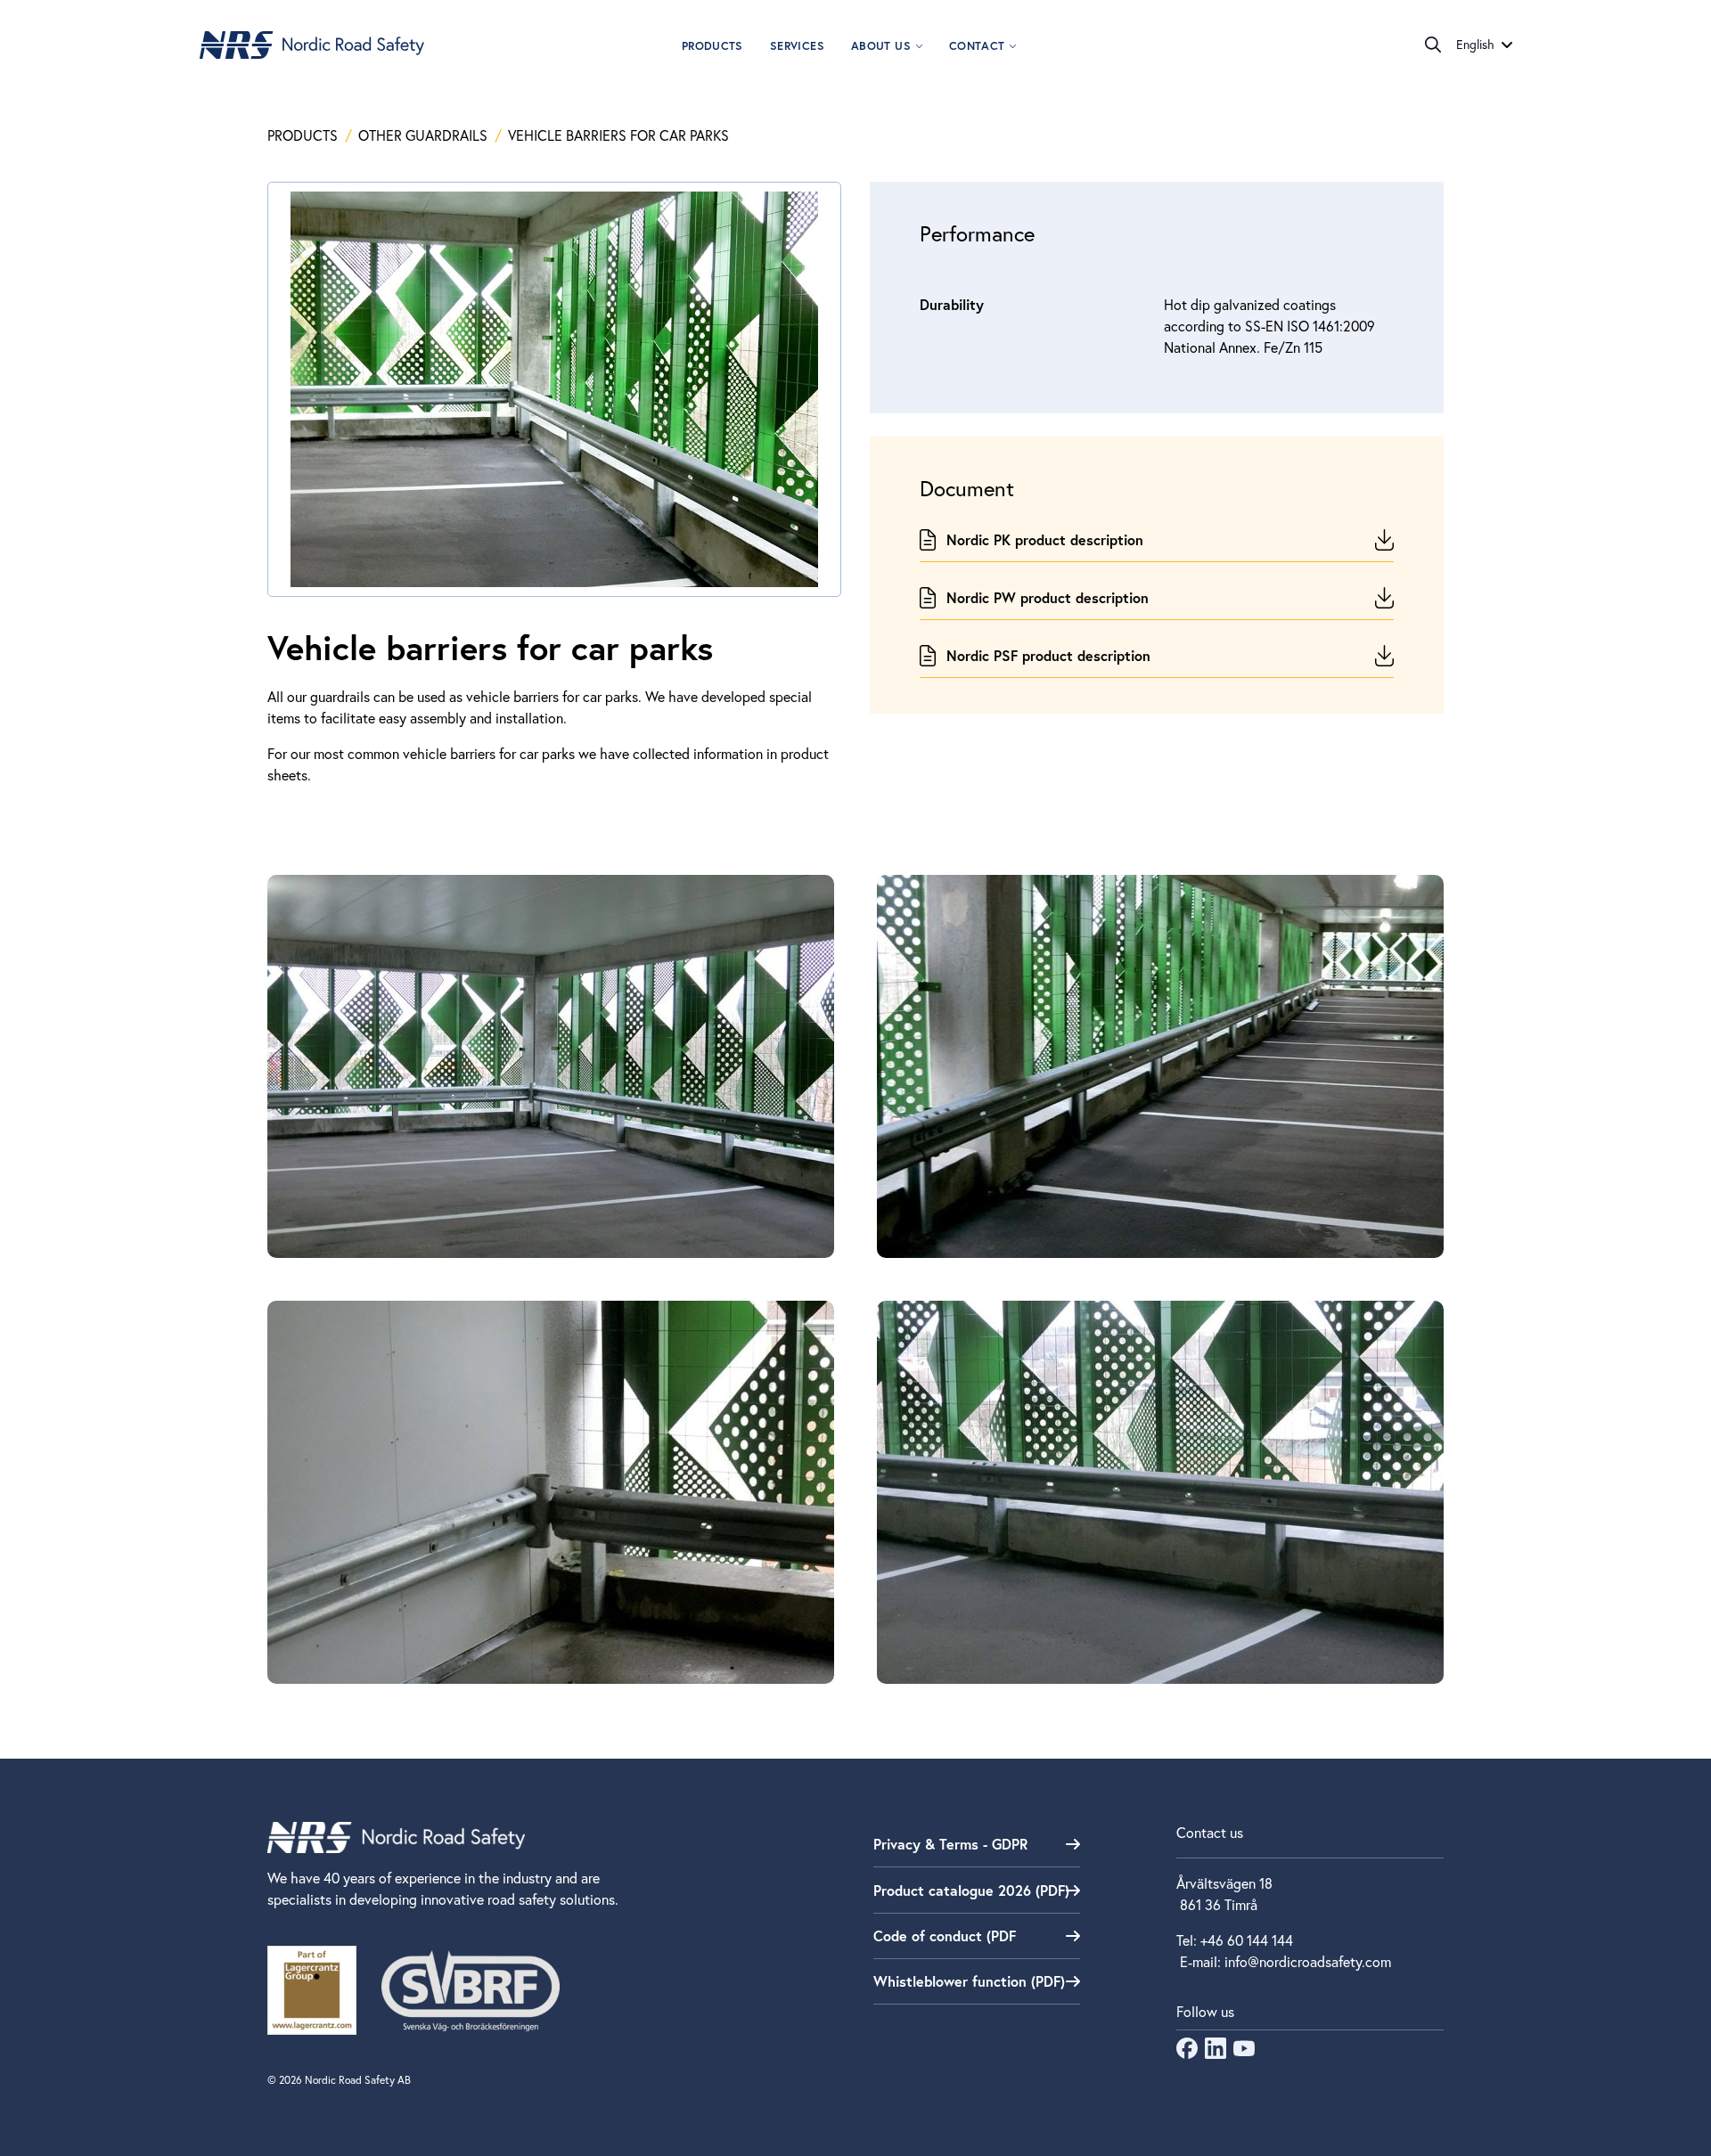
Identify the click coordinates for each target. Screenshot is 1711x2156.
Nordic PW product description (1048, 597)
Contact (977, 46)
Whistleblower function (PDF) (969, 1981)
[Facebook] (1187, 2053)
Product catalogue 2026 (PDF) (971, 1890)
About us (881, 46)
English (1475, 45)
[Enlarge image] (551, 1066)
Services (797, 46)
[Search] (1433, 45)
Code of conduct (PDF (945, 1935)
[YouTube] (1244, 2053)
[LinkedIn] (1216, 2053)
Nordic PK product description (1045, 539)
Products (712, 46)
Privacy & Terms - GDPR (950, 1844)
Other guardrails (425, 135)
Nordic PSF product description (1048, 655)
